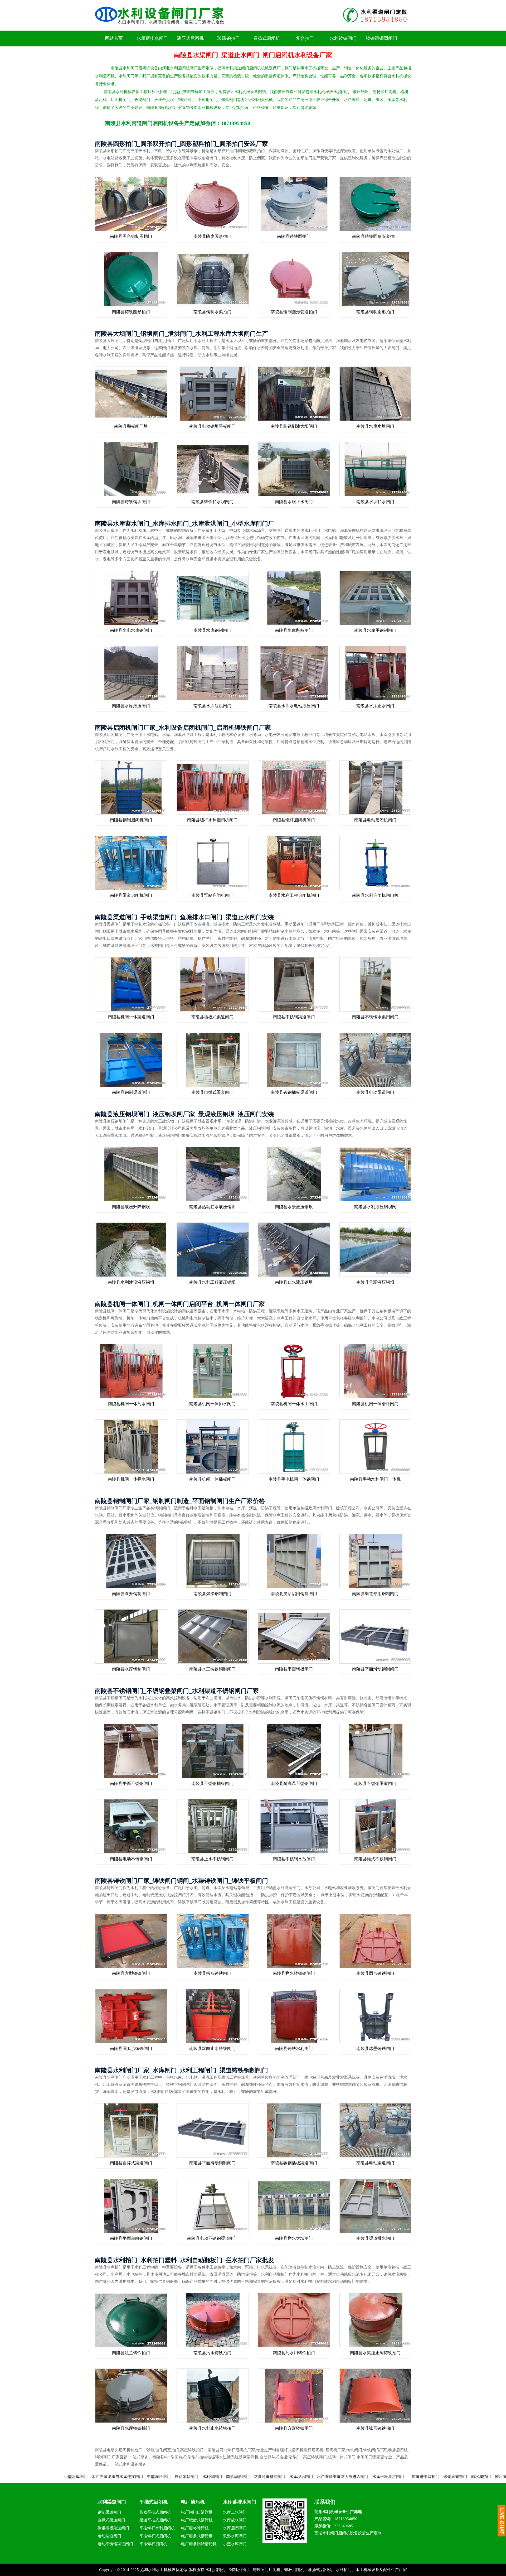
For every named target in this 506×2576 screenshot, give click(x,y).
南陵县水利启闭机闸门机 (375, 895)
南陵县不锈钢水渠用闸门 (375, 1017)
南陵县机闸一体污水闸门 (131, 1404)
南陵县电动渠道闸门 (375, 1092)
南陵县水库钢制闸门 (212, 630)
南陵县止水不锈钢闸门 (212, 1859)
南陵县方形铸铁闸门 (294, 2428)
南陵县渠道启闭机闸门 (131, 895)
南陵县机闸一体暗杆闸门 (375, 1404)
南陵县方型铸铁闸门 (131, 1973)
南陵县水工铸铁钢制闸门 (212, 1669)
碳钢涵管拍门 (332, 2477)
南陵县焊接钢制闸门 (212, 1594)
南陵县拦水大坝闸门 (294, 2238)
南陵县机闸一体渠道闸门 (131, 1017)
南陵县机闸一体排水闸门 (212, 1404)
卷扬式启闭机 (267, 38)
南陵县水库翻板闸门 (294, 630)
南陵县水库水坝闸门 (375, 426)
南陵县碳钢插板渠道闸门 (294, 1092)
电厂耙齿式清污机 (197, 2520)
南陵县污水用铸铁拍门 (294, 2353)
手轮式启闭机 (431, 2477)
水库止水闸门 (235, 2512)
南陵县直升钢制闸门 (131, 1594)
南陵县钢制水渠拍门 (212, 312)
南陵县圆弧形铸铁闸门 (131, 2048)
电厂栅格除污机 (195, 2528)
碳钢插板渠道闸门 (113, 2528)
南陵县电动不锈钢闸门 (131, 1859)
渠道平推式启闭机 (155, 2520)
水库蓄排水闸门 (152, 38)
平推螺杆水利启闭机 (157, 2528)
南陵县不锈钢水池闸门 (294, 1859)
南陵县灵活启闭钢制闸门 (294, 1594)
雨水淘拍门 (357, 2477)
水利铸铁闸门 (343, 38)
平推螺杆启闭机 (153, 2544)
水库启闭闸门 (235, 2528)
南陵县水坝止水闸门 (294, 502)
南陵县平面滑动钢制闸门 (375, 1669)
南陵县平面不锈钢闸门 (131, 1783)
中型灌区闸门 (35, 2477)
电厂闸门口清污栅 (197, 2512)
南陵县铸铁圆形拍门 (131, 312)
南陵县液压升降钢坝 (131, 1207)
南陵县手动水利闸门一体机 (375, 1479)
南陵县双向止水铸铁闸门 (212, 2048)
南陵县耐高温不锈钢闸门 (294, 1783)
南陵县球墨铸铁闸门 (375, 2048)
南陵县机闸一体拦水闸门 (131, 1479)
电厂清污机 (193, 2502)
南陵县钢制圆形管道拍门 (294, 312)
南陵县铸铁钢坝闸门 (131, 502)
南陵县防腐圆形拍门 (212, 236)
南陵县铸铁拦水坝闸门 (212, 502)
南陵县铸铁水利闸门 (294, 2048)
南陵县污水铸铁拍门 (212, 2353)
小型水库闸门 (235, 2544)
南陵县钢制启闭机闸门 (131, 820)
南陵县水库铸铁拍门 (131, 2428)
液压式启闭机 (190, 38)
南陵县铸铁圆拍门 (294, 236)
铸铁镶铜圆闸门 (381, 38)
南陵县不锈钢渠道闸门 (294, 1017)
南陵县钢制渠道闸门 (131, 1092)
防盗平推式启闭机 (155, 2512)
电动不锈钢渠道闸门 (115, 2544)
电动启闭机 (488, 2477)
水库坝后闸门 (178, 2477)
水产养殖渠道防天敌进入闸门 (219, 2477)
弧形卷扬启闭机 (460, 2477)
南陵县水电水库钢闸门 (131, 630)
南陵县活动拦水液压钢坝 (212, 1207)
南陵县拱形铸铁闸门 (212, 1973)
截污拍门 (403, 2477)
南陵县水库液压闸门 (131, 706)
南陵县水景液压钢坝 (294, 1207)
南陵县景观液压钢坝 (375, 1282)
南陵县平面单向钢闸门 (131, 2238)
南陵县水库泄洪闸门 (212, 706)
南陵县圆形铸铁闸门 (375, 1973)
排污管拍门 (381, 2477)
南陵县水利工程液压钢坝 (212, 1282)
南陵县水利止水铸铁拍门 (212, 2428)
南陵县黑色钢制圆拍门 (131, 236)
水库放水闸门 (235, 2520)
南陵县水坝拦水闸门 (375, 502)
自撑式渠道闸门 (111, 2520)
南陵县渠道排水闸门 (375, 2238)
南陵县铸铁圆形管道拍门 (375, 236)
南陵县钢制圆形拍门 (375, 312)
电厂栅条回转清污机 (199, 2544)
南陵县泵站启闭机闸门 (212, 895)
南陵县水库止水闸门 (375, 706)
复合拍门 (305, 38)
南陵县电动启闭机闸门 (375, 820)
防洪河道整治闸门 (146, 2477)
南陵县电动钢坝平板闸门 (212, 426)
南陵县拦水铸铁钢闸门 (294, 1973)
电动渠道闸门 (109, 2536)
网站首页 (114, 38)
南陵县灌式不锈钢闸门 (375, 1859)
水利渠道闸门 (112, 2502)
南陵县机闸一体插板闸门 (212, 1479)
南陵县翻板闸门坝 (131, 426)
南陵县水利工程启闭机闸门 (294, 895)
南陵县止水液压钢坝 (294, 1282)
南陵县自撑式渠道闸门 (212, 1092)
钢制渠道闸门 (109, 2512)
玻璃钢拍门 (229, 38)
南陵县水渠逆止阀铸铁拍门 (375, 2353)
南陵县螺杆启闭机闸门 (294, 820)
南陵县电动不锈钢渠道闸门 (212, 2238)
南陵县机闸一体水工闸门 (294, 1404)
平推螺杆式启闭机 (155, 2536)
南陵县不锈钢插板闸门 (212, 1783)
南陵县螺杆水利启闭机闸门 (212, 820)
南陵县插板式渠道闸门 (212, 1017)
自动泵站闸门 (63, 2477)
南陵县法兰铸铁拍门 (131, 2353)
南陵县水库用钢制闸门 (375, 630)
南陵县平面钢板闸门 (294, 1669)
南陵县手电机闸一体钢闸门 (294, 1479)
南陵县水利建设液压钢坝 (131, 1282)
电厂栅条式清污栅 (197, 2536)
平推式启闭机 (154, 2502)
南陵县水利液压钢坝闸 (375, 1207)
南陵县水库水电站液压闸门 (294, 706)
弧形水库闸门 (235, 2536)
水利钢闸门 (89, 2477)
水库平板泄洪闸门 (265, 2477)
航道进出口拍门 (302, 2477)
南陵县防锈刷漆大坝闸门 (294, 426)
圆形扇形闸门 (114, 2477)
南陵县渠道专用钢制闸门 (375, 1594)
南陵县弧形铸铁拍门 (375, 2428)
